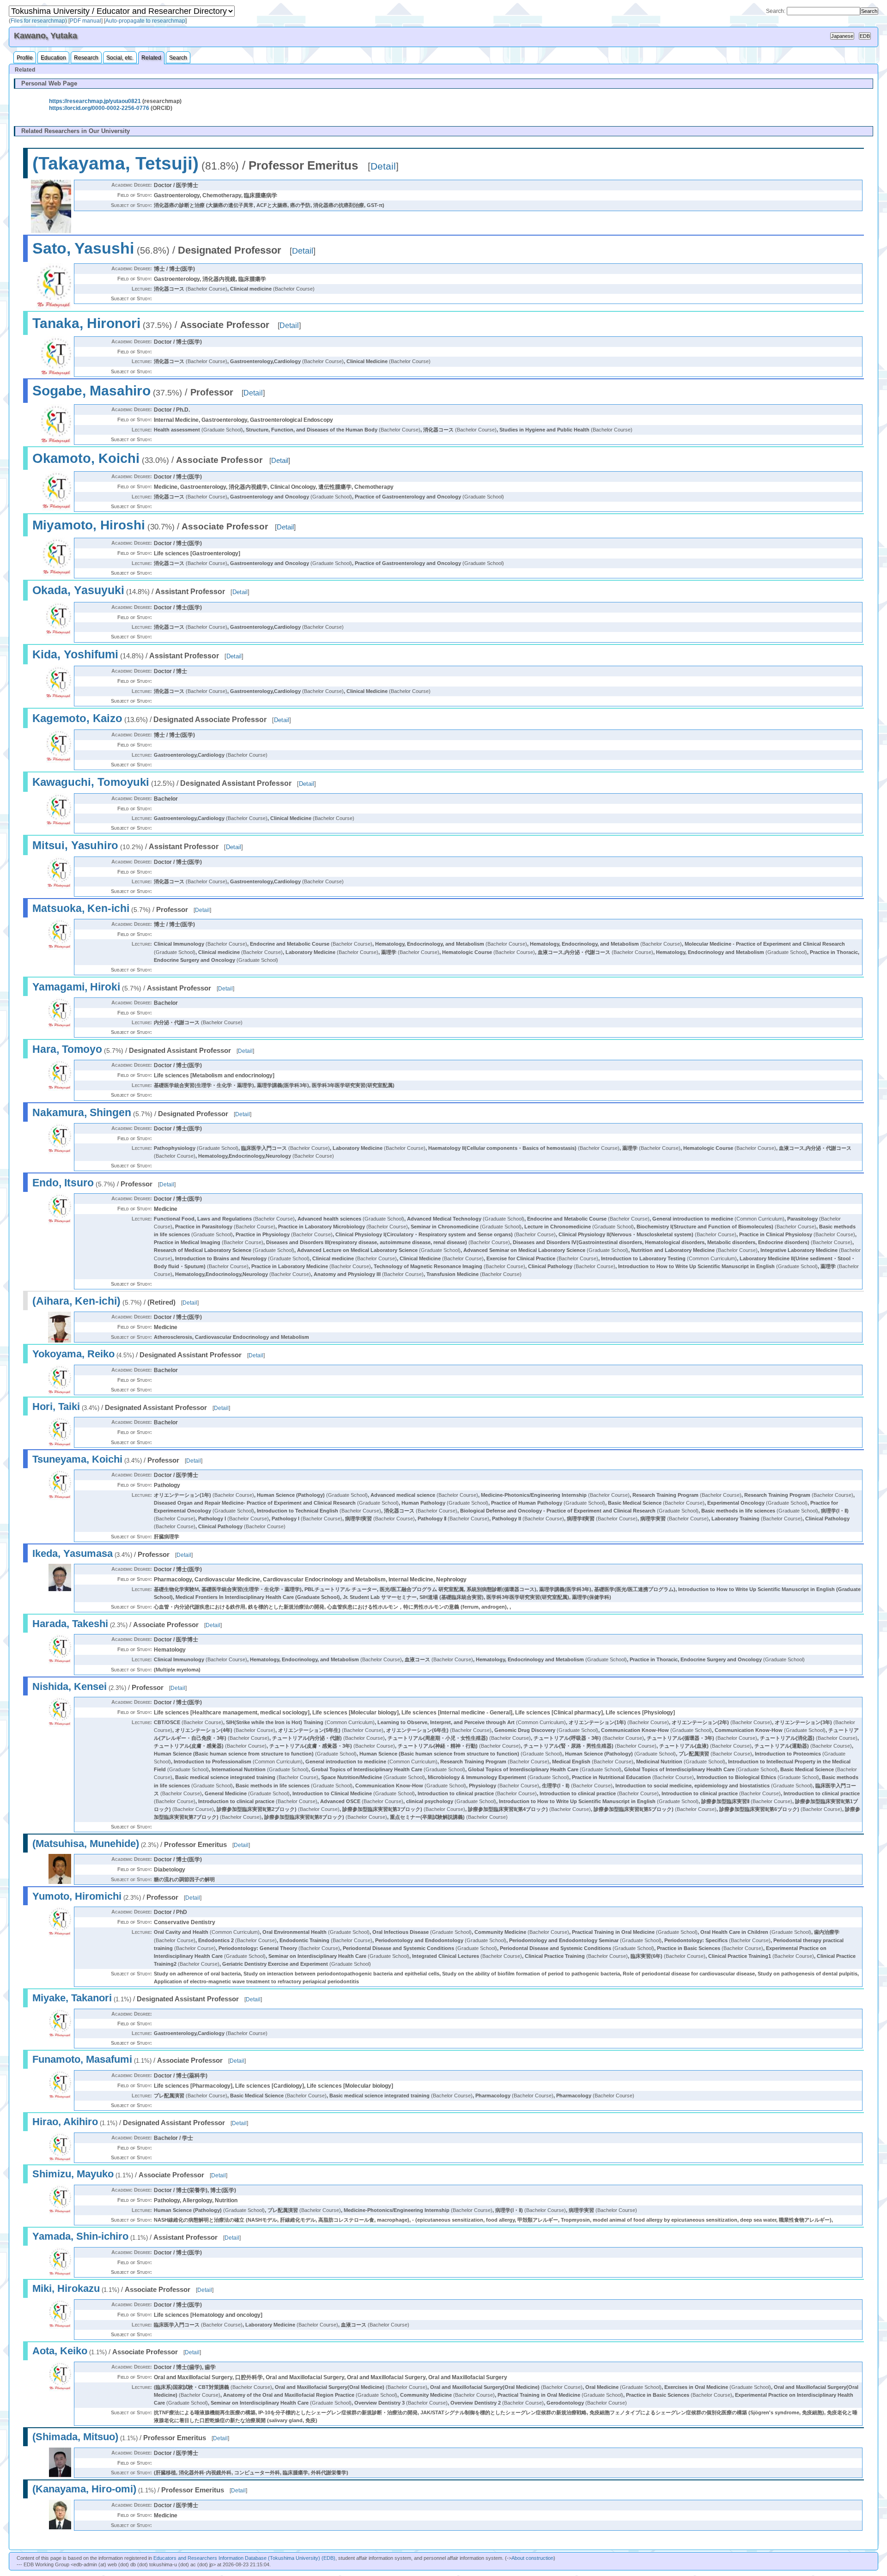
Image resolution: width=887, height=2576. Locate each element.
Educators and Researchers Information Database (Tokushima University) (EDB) (244, 2558)
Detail (383, 166)
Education (53, 58)
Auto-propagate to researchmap (145, 21)
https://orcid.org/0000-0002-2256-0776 (99, 108)
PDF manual (85, 21)
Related (151, 58)
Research (86, 58)
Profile (25, 58)
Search (178, 58)
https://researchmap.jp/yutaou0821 (95, 101)
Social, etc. (120, 58)
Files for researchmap (38, 21)
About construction (532, 2558)
